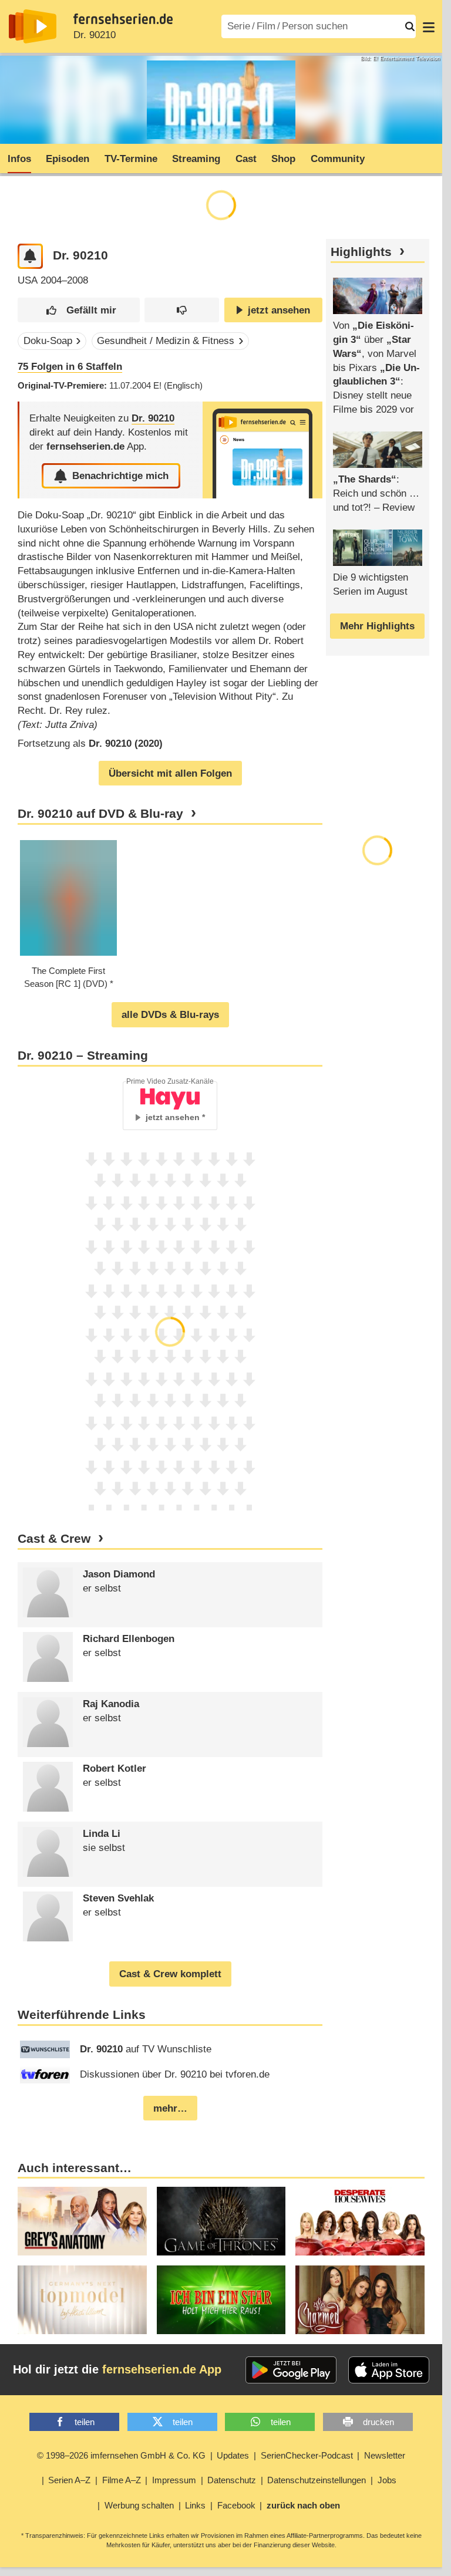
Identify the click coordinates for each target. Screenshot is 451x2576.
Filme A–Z (122, 2480)
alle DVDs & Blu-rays (170, 1015)
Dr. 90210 (95, 35)
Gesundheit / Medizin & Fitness (166, 341)
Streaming (196, 159)
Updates (233, 2455)
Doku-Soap (48, 341)
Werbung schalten (139, 2505)
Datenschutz (232, 2480)
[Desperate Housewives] (360, 2221)
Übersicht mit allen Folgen (170, 773)
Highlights (361, 252)
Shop (283, 159)
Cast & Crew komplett (170, 1974)
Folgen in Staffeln (70, 367)
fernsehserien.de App (162, 2369)
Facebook (236, 2505)
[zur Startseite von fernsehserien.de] (33, 26)
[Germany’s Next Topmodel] (82, 2300)
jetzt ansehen (279, 310)
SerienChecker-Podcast (307, 2455)
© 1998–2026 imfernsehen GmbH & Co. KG (121, 2455)
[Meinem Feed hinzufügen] (30, 256)
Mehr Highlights (377, 626)
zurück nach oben (303, 2505)
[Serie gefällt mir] (78, 310)
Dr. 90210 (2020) (126, 744)
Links (195, 2505)
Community (338, 159)
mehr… (170, 2108)
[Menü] (429, 26)
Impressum (174, 2480)
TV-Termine (131, 159)
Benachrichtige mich (120, 476)
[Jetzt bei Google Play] (291, 2370)
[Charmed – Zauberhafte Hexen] (360, 2300)
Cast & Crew (54, 1539)
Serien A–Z (69, 2480)
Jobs (387, 2480)
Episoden (68, 159)
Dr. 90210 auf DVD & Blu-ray (100, 814)
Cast (246, 159)
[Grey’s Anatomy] (82, 2221)
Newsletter (385, 2455)
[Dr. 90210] (262, 450)
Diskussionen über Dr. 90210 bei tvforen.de (175, 2074)
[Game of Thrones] (221, 2221)
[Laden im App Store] (389, 2370)
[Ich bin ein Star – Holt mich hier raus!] (221, 2300)
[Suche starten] (410, 26)
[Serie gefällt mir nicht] (182, 310)
